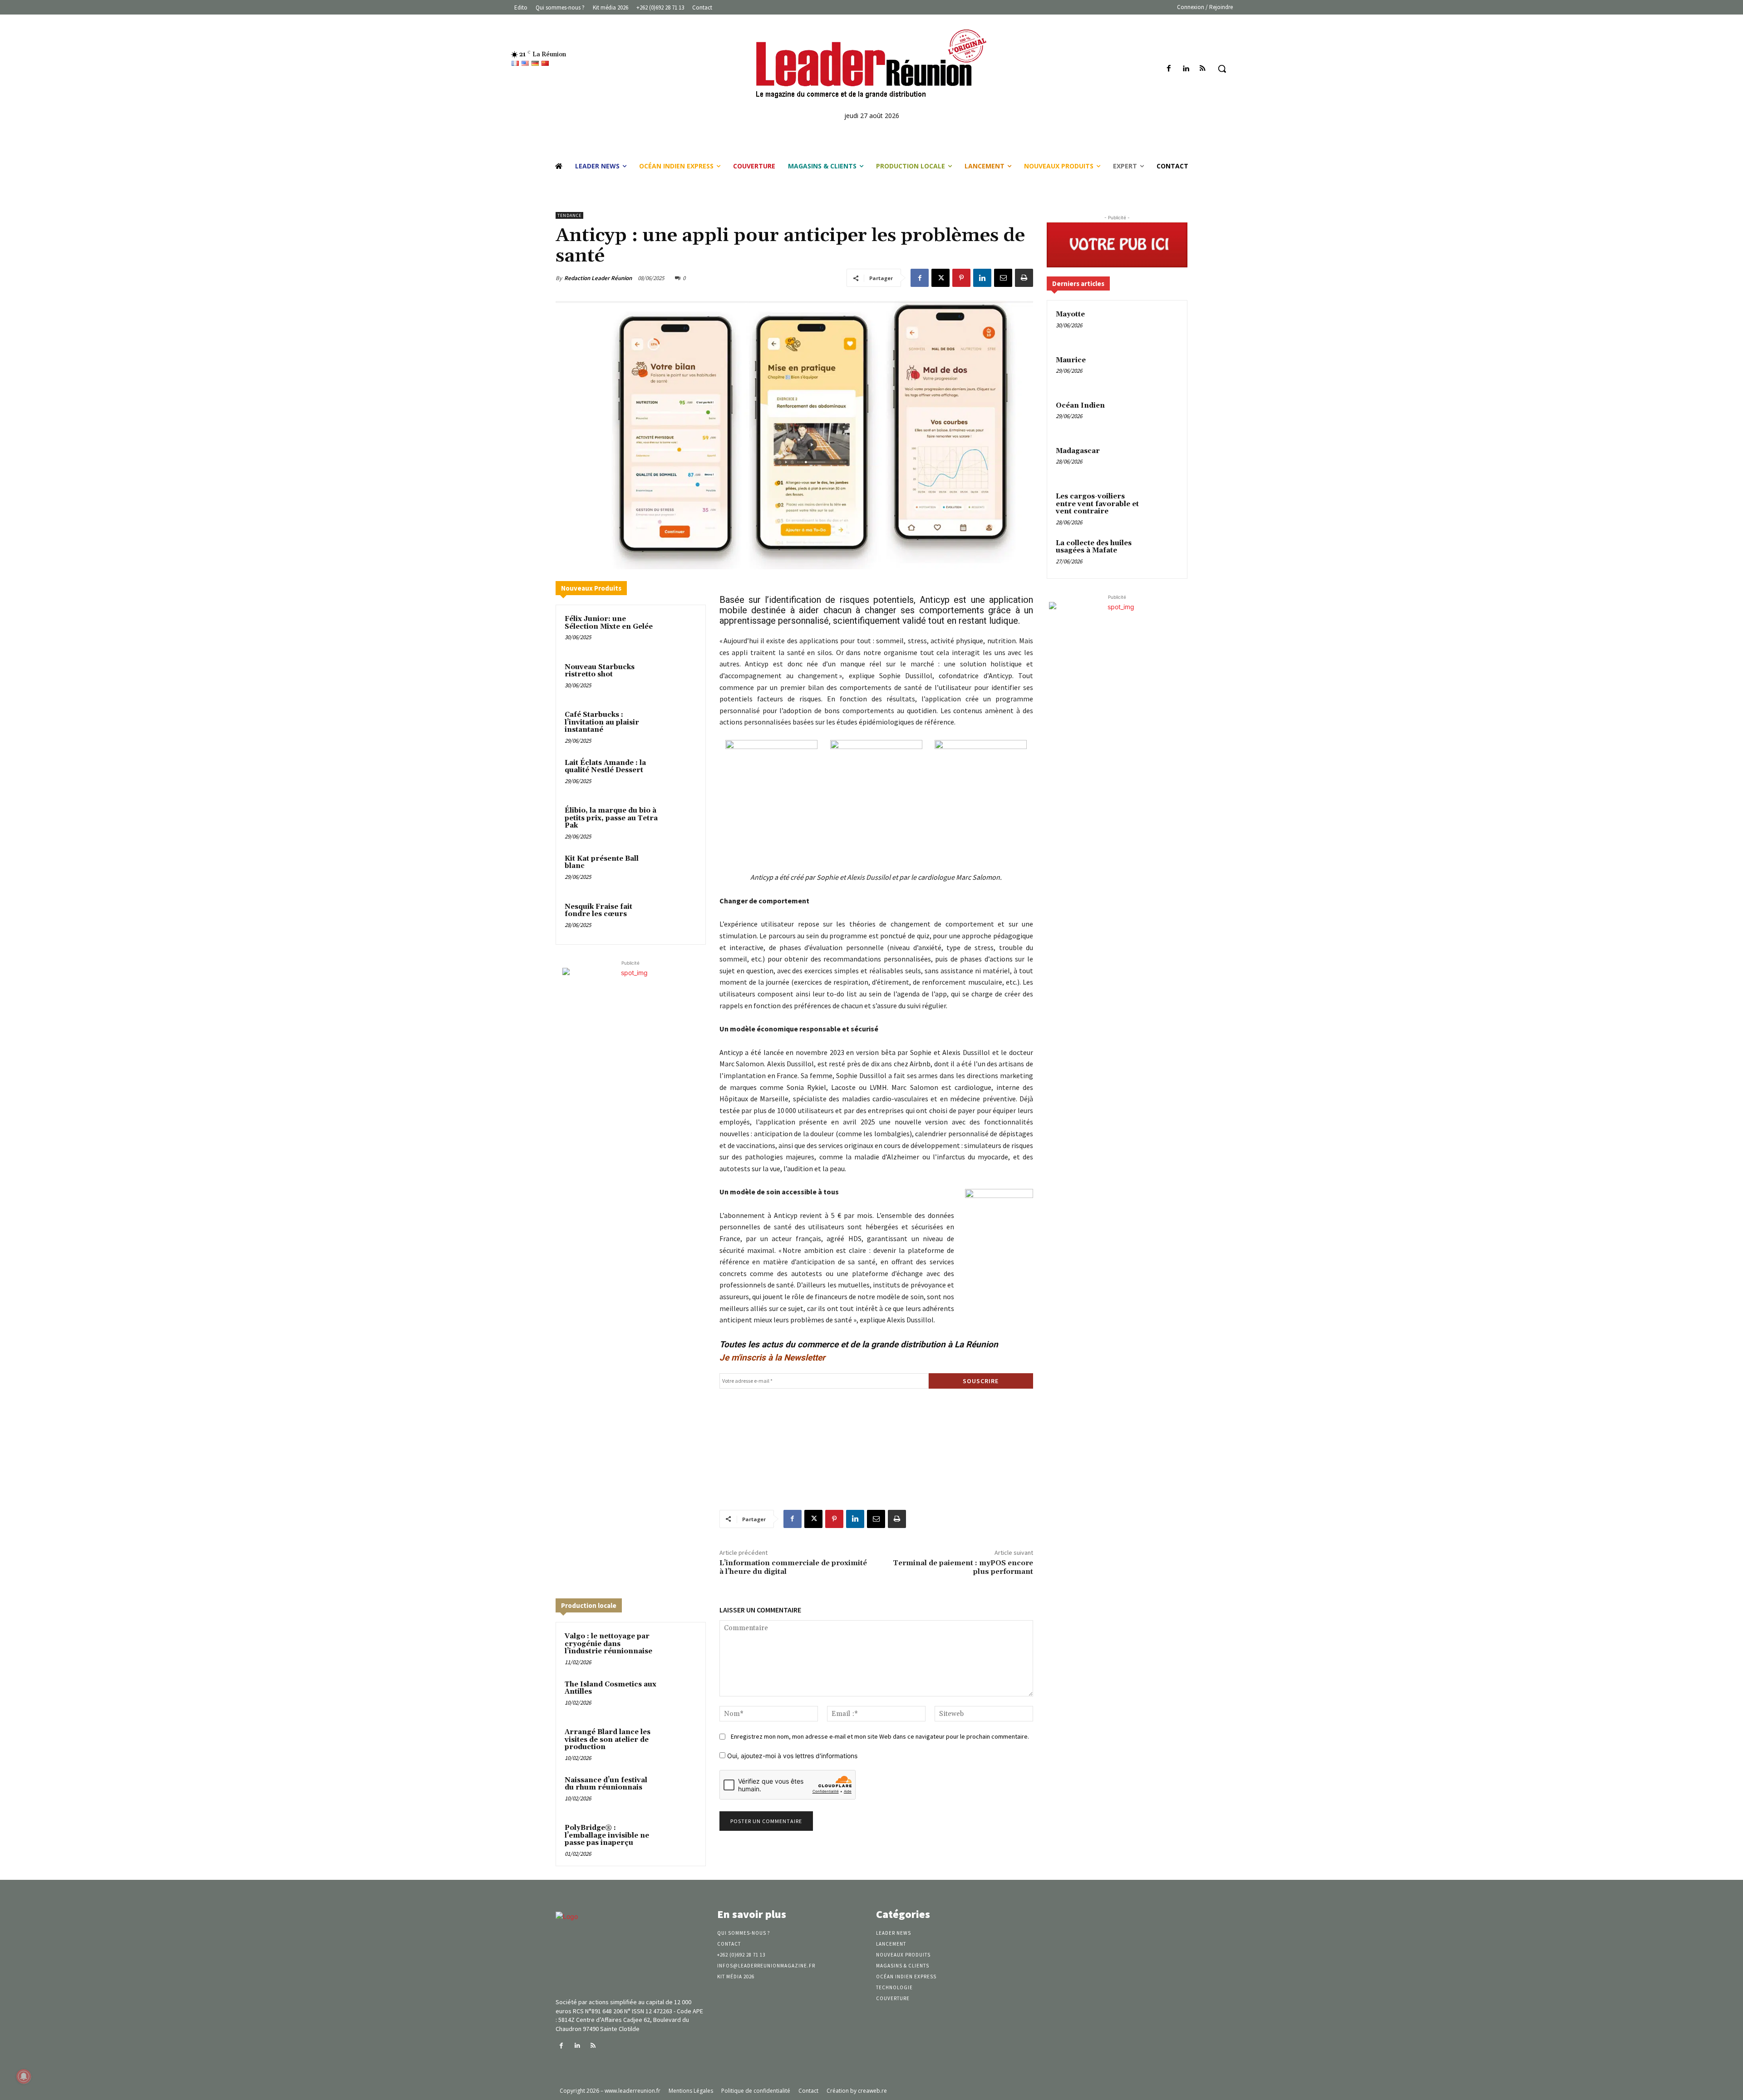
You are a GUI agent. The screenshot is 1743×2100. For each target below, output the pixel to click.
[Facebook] (1169, 69)
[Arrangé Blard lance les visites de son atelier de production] (679, 1744)
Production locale (589, 1605)
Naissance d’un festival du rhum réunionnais (606, 1784)
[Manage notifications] (24, 2076)
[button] (1222, 69)
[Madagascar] (1162, 462)
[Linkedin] (1186, 69)
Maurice (1071, 360)
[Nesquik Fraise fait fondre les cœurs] (679, 919)
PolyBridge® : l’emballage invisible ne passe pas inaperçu (607, 1835)
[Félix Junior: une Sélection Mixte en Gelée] (679, 631)
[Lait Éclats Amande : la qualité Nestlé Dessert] (679, 775)
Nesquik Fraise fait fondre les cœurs (598, 911)
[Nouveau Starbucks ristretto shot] (679, 679)
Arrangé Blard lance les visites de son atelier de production (608, 1740)
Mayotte (1070, 314)
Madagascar (1078, 451)
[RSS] (1203, 69)
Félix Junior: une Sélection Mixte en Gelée (609, 623)
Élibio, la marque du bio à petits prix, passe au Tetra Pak (611, 818)
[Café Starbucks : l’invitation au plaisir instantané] (679, 727)
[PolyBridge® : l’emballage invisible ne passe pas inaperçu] (679, 1840)
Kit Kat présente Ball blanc (602, 863)
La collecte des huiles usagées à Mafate (1094, 547)
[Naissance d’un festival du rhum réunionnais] (679, 1792)
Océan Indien (1080, 406)
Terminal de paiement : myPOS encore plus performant (963, 1567)
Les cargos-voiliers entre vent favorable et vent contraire (1097, 504)
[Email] (1003, 278)
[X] (940, 278)
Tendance (569, 215)
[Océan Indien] (1162, 416)
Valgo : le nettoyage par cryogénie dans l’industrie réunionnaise (608, 1644)
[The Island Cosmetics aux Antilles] (679, 1696)
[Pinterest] (961, 278)
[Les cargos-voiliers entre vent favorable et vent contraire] (1162, 507)
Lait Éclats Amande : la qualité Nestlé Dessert (605, 767)
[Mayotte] (1162, 325)
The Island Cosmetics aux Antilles (611, 1688)
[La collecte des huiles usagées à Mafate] (1162, 554)
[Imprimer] (1024, 278)
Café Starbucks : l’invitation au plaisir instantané (602, 722)
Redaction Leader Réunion (598, 278)
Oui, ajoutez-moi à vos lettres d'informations (791, 1756)
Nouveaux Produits (591, 588)
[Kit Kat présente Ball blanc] (679, 871)
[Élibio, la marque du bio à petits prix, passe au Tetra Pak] (679, 823)
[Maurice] (1162, 371)
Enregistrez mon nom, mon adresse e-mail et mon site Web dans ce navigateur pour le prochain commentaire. (880, 1736)
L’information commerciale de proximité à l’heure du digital (793, 1567)
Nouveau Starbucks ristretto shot (600, 671)
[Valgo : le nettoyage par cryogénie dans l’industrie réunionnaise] (679, 1648)
